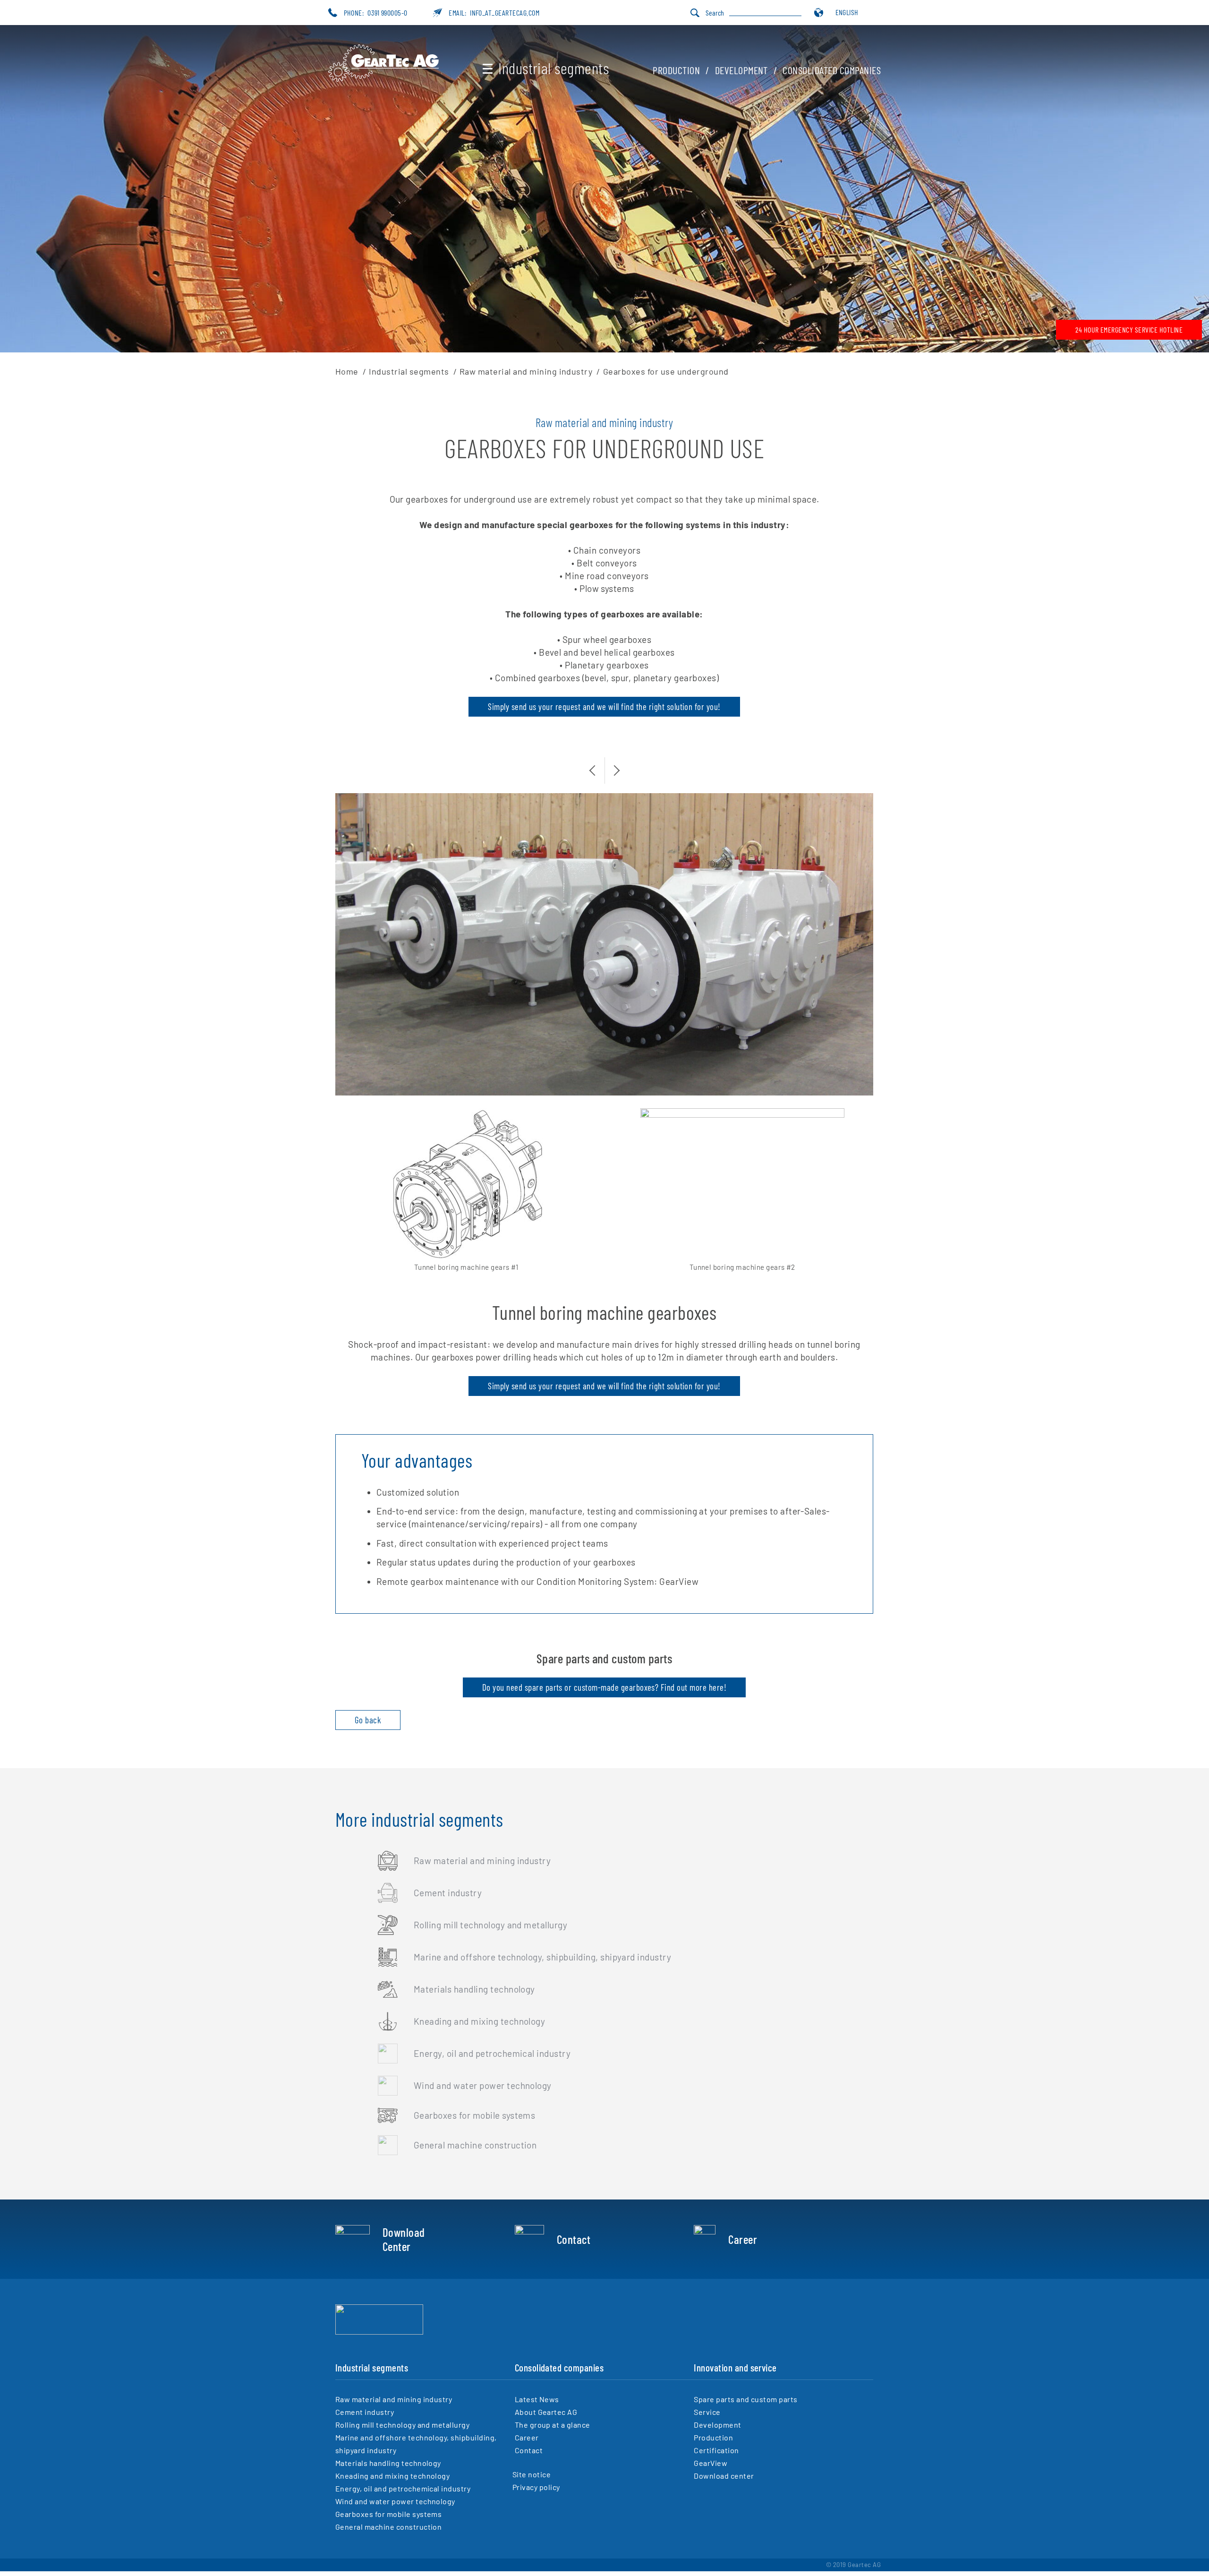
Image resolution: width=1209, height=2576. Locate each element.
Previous (597, 765)
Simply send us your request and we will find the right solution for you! (604, 706)
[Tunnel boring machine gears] (466, 1185)
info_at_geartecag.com (505, 13)
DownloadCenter (404, 2239)
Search (715, 13)
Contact (574, 2239)
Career (743, 2239)
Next (612, 765)
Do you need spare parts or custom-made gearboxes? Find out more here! (604, 1687)
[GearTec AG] (383, 79)
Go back (368, 1720)
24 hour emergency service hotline (1129, 329)
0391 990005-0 (387, 13)
